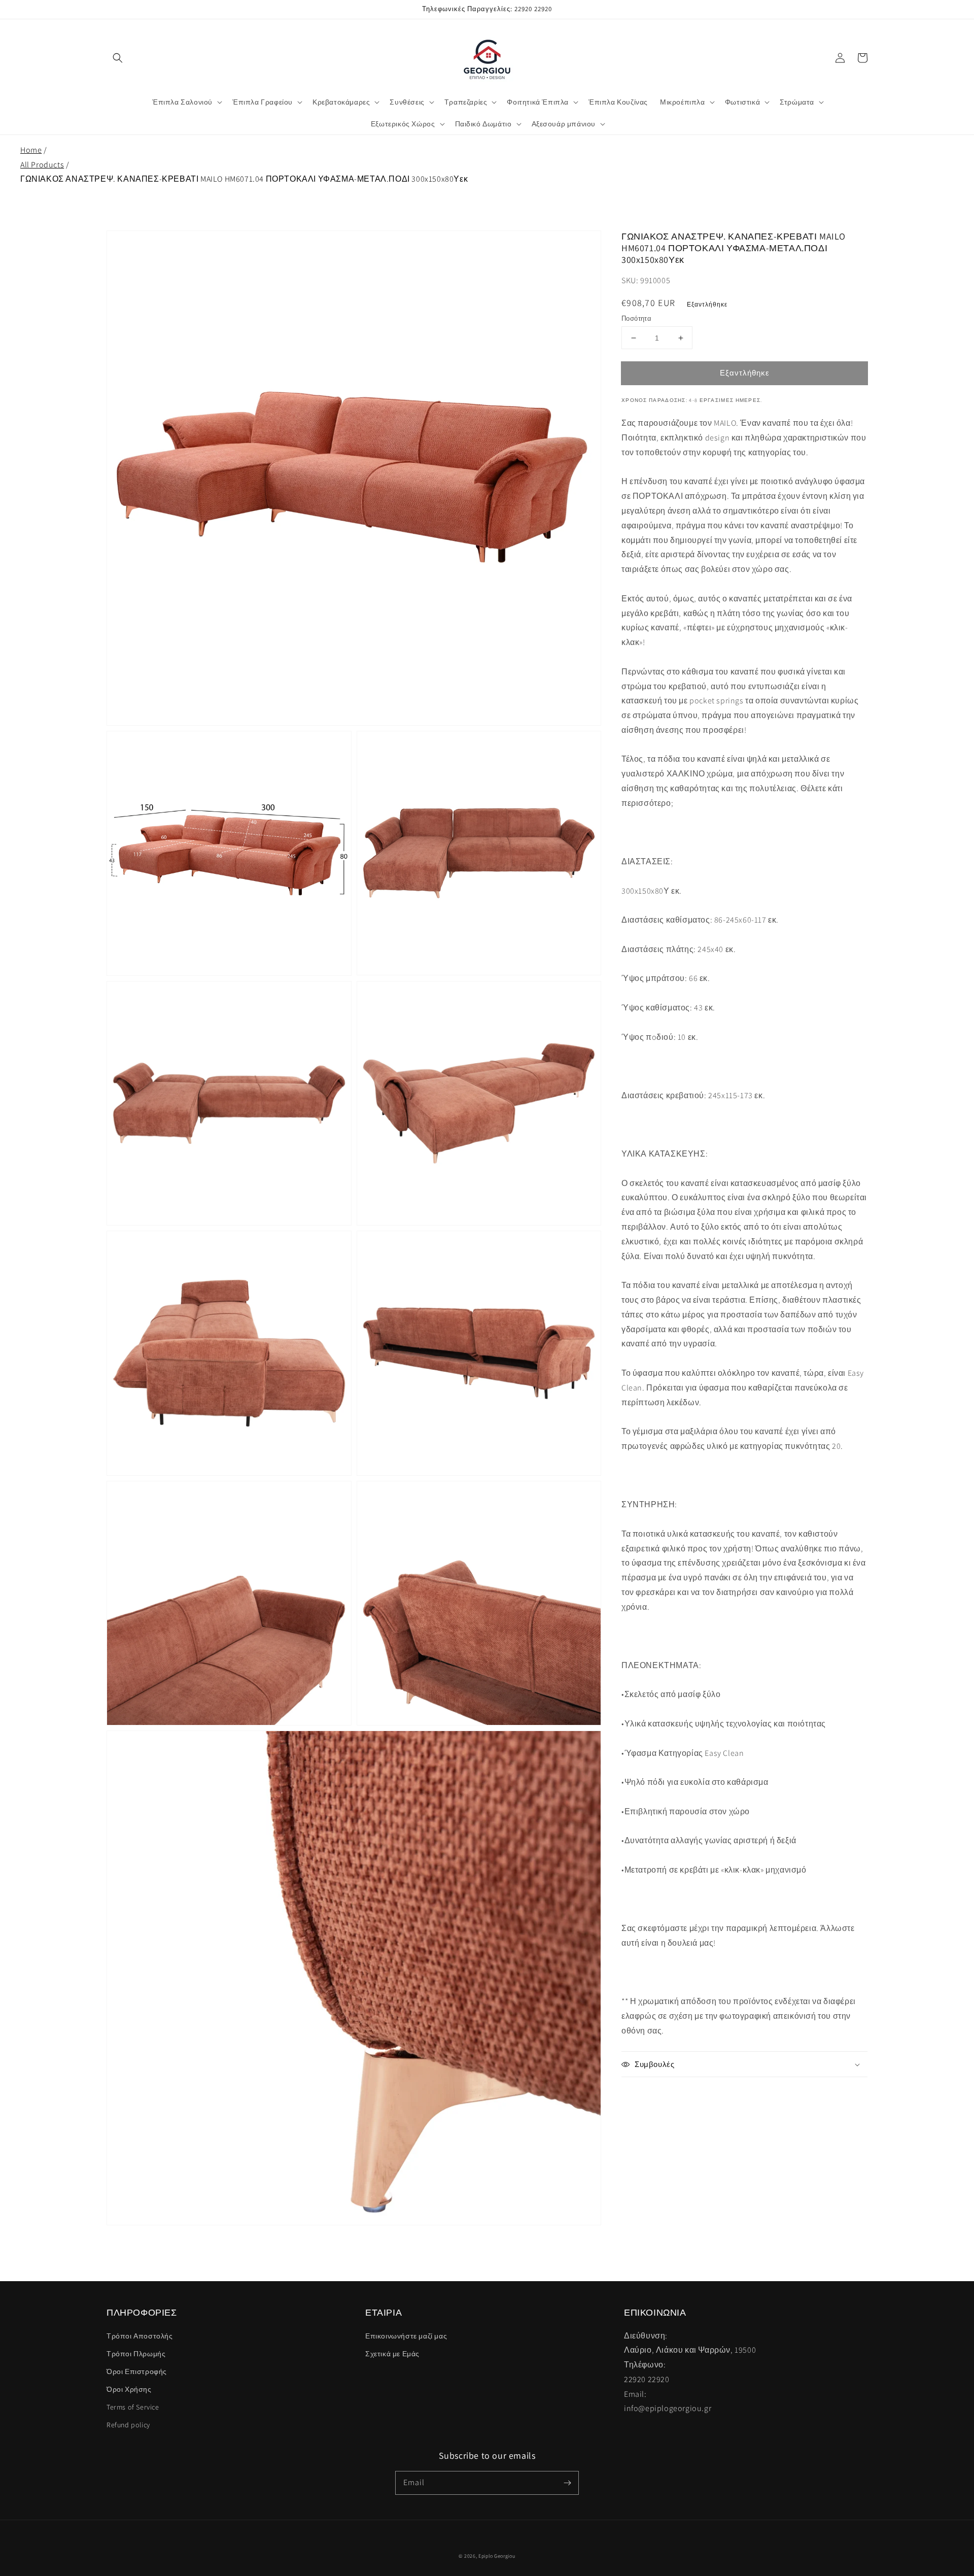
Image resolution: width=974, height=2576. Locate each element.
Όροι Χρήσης (129, 2389)
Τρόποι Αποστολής (140, 2336)
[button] (118, 58)
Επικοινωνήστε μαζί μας (406, 2336)
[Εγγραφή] (567, 2483)
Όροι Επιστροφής (137, 2371)
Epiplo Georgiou (497, 2556)
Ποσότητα (636, 318)
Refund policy (128, 2425)
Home (31, 150)
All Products (42, 165)
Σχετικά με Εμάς (392, 2354)
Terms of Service (133, 2407)
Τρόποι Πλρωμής (136, 2354)
